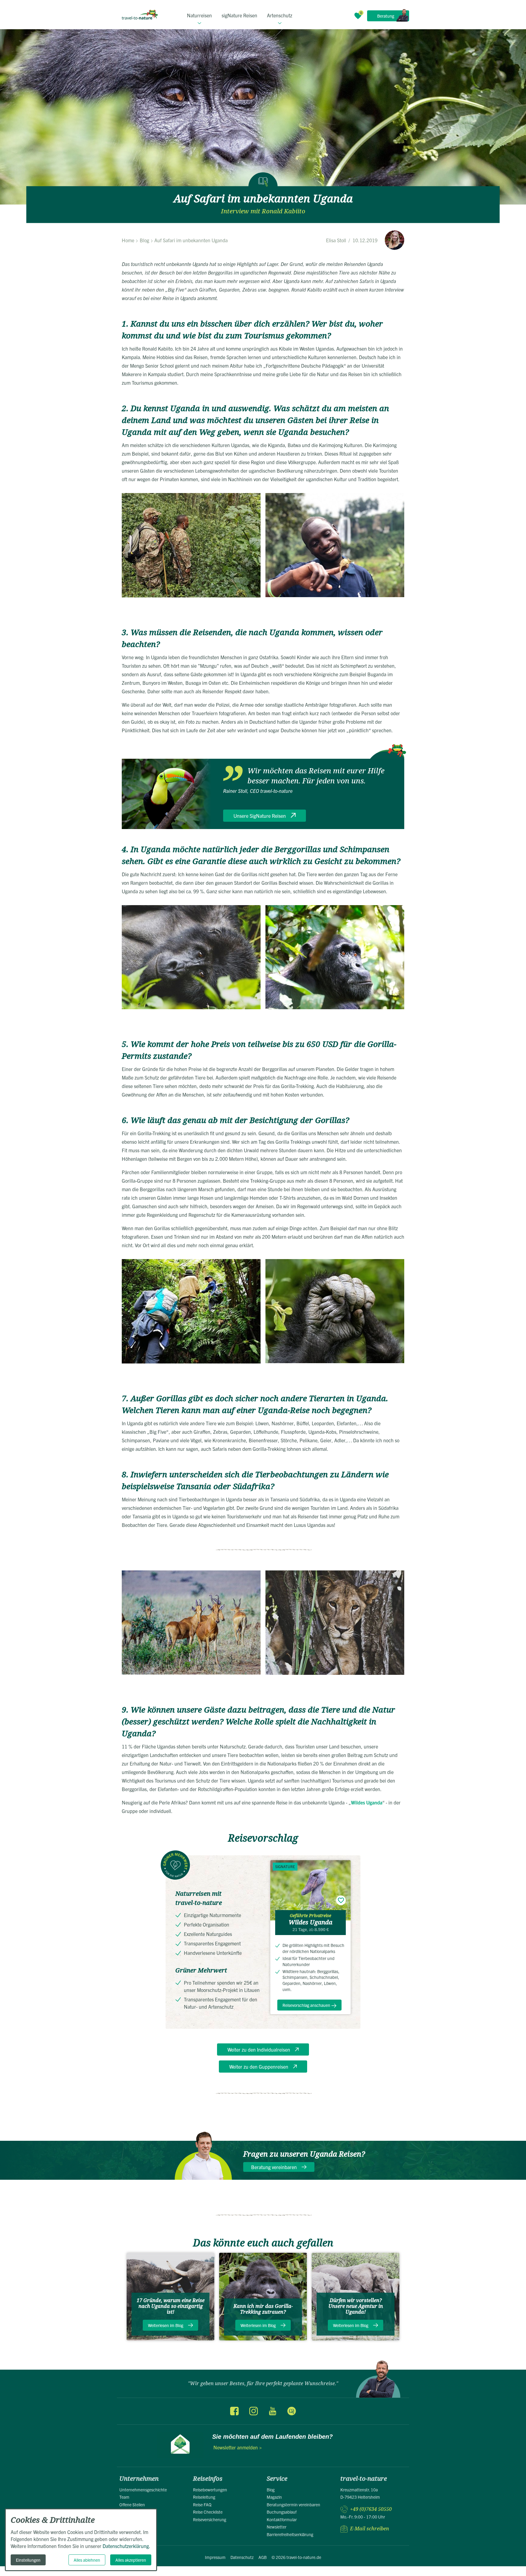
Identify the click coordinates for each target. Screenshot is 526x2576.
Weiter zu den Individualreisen (259, 2049)
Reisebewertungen (210, 2490)
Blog (271, 2490)
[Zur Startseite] (140, 15)
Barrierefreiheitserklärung (290, 2534)
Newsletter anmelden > (238, 2447)
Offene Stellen (132, 2504)
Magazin (274, 2497)
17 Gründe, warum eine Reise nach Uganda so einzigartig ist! (171, 2306)
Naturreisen (199, 15)
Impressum (215, 2557)
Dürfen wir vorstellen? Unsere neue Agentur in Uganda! (356, 2306)
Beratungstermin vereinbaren (293, 2504)
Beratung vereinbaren (274, 2167)
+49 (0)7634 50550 (371, 2509)
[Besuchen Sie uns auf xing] (291, 2411)
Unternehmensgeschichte (143, 2490)
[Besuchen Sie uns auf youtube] (272, 2411)
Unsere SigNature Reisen (260, 816)
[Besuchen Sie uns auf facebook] (234, 2411)
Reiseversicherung (210, 2519)
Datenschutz (242, 2557)
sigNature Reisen (239, 15)
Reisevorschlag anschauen (306, 2005)
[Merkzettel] (358, 16)
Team (124, 2497)
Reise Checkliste (208, 2512)
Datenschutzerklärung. (126, 2546)
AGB (263, 2557)
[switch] (341, 1900)
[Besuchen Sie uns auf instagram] (254, 2411)
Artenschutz (280, 15)
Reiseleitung (204, 2497)
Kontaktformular (282, 2519)
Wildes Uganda (367, 1802)
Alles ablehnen (87, 2560)
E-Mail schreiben (370, 2529)
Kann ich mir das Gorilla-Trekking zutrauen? (263, 2309)
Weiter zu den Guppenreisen (259, 2067)
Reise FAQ (202, 2504)
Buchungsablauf (282, 2512)
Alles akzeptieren (131, 2560)
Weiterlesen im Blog (166, 2325)
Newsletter (277, 2527)
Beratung (386, 16)
